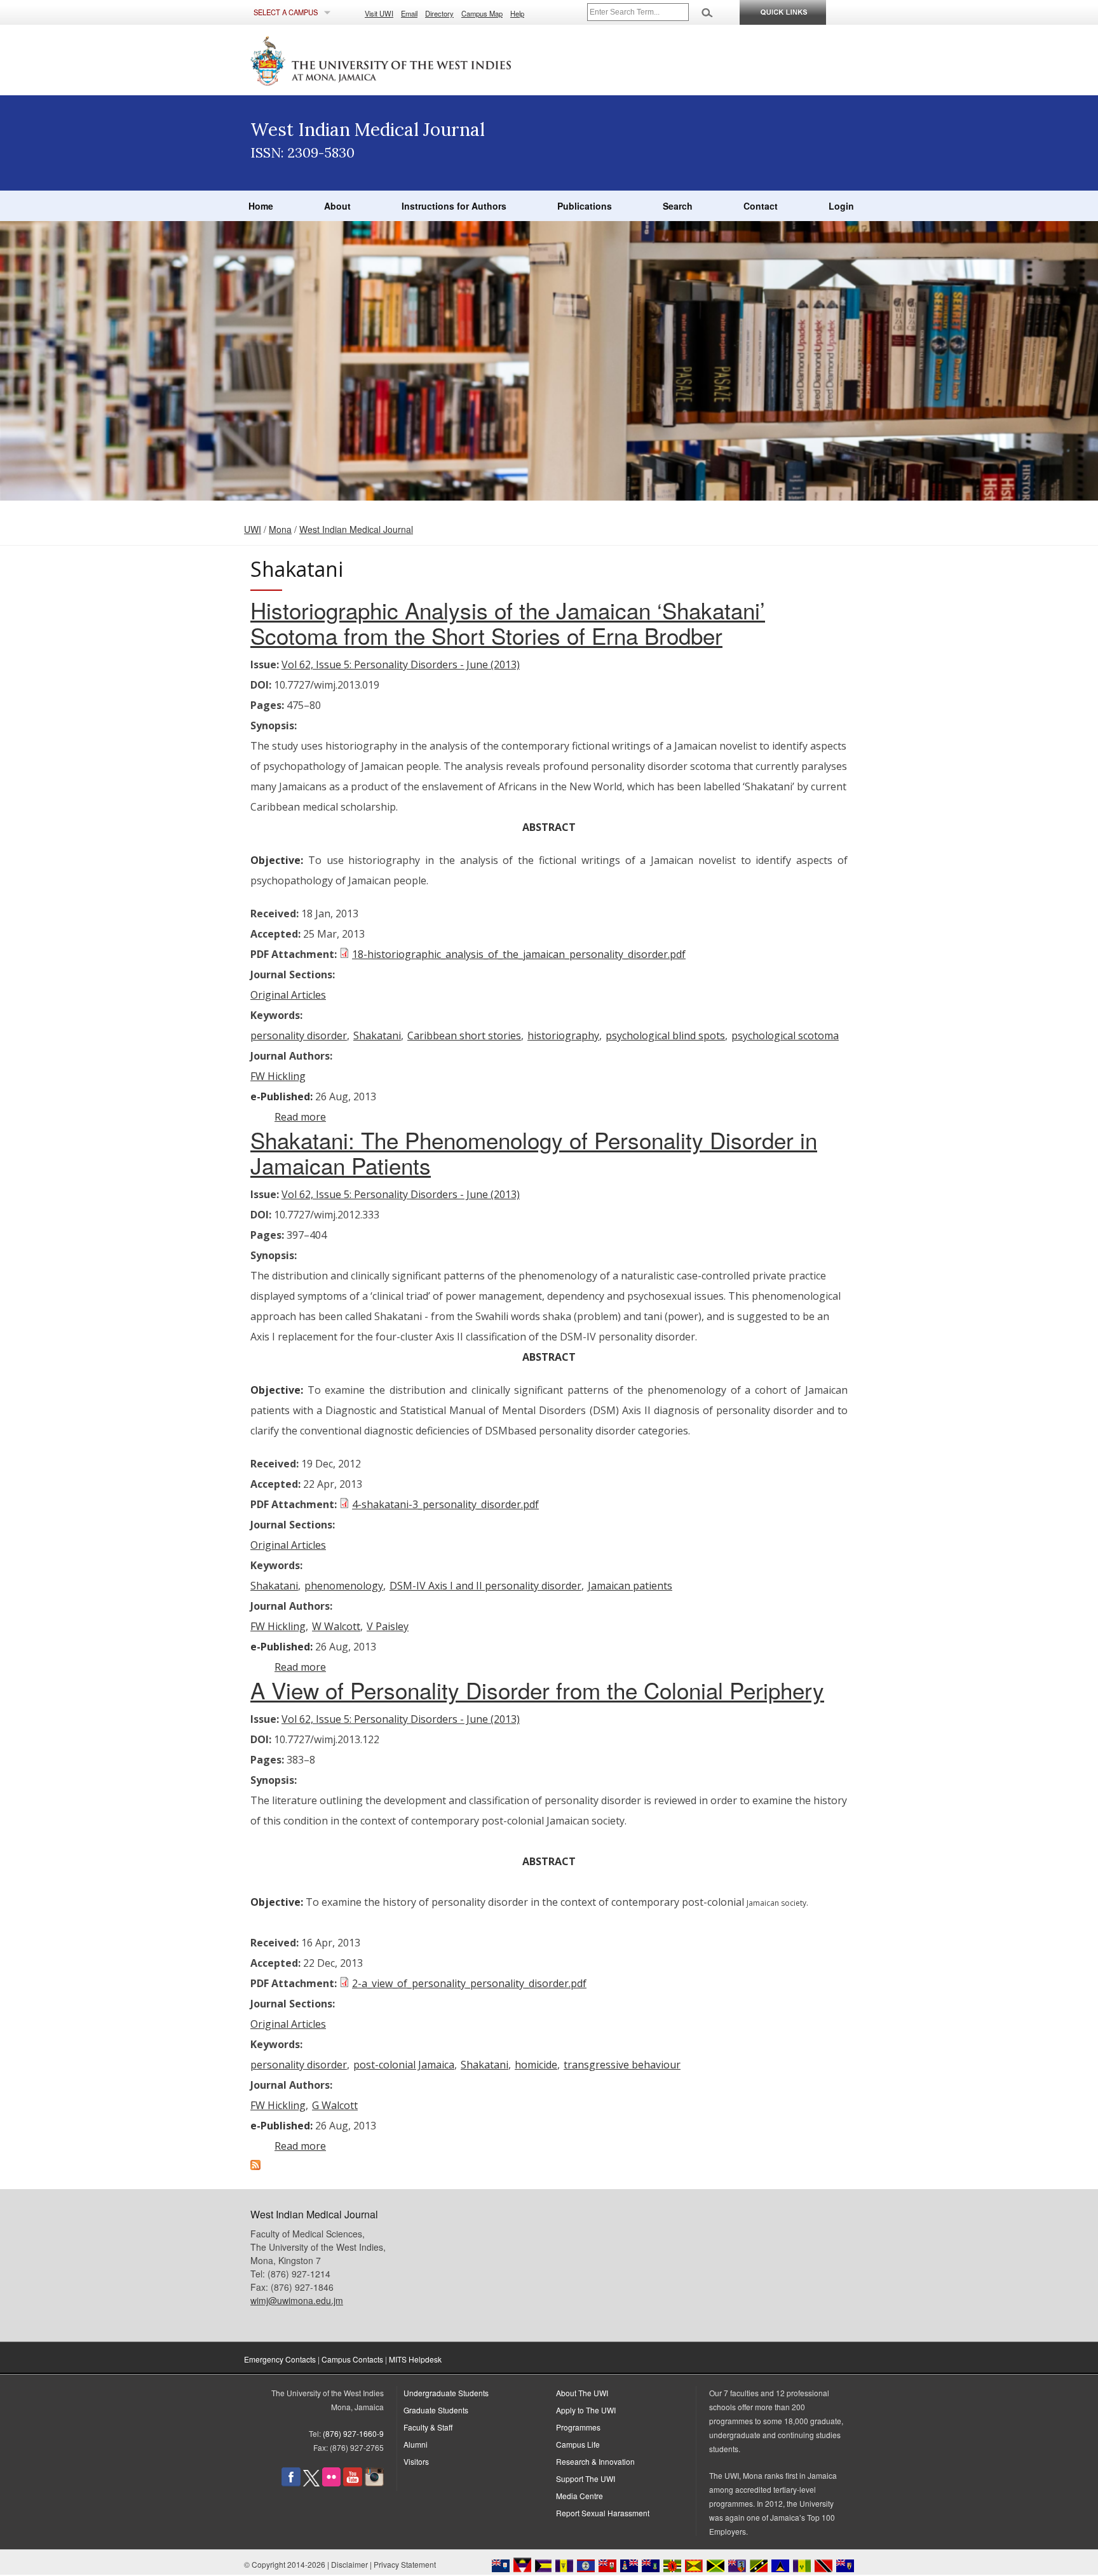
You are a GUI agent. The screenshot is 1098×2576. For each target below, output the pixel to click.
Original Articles (288, 995)
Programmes (578, 2427)
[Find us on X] (311, 2483)
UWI (253, 529)
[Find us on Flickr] (331, 2483)
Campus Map (482, 13)
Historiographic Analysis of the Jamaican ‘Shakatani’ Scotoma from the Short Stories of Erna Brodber (508, 623)
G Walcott (335, 2105)
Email (409, 13)
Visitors (416, 2461)
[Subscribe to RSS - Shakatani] (255, 2166)
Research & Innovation (595, 2461)
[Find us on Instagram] (374, 2483)
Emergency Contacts (280, 2359)
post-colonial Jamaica (404, 2065)
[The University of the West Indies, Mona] (416, 60)
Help (517, 13)
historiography (563, 1035)
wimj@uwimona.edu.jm (297, 2300)
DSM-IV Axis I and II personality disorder (485, 1586)
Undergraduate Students (446, 2393)
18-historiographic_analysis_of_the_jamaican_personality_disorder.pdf (519, 954)
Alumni (416, 2444)
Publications (585, 206)
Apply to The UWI (586, 2410)
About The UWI (582, 2393)
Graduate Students (436, 2410)
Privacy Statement (405, 2564)
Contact (761, 206)
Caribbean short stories (464, 1035)
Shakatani (377, 1035)
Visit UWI (379, 13)
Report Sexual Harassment (603, 2513)
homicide (536, 2065)
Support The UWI (586, 2478)
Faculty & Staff (428, 2427)
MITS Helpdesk (415, 2359)
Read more (300, 1117)
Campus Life (578, 2444)
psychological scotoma (785, 1035)
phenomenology (344, 1586)
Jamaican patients (630, 1586)
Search (678, 206)
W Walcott (336, 1626)
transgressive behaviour (622, 2065)
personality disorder (299, 1035)
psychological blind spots (665, 1035)
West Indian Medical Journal (356, 529)
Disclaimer (349, 2564)
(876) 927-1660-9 (353, 2433)
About (337, 206)
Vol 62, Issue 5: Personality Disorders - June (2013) (401, 664)
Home (261, 206)
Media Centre (579, 2496)
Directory (439, 13)
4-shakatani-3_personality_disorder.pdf (445, 1504)
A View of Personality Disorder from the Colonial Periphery (537, 1690)
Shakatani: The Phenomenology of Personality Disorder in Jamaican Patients (534, 1152)
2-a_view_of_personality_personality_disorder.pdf (469, 1983)
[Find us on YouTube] (353, 2483)
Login (841, 206)
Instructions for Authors (454, 206)
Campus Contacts (352, 2359)
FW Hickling (278, 1076)
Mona (280, 529)
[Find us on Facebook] (291, 2483)
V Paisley (388, 1626)
